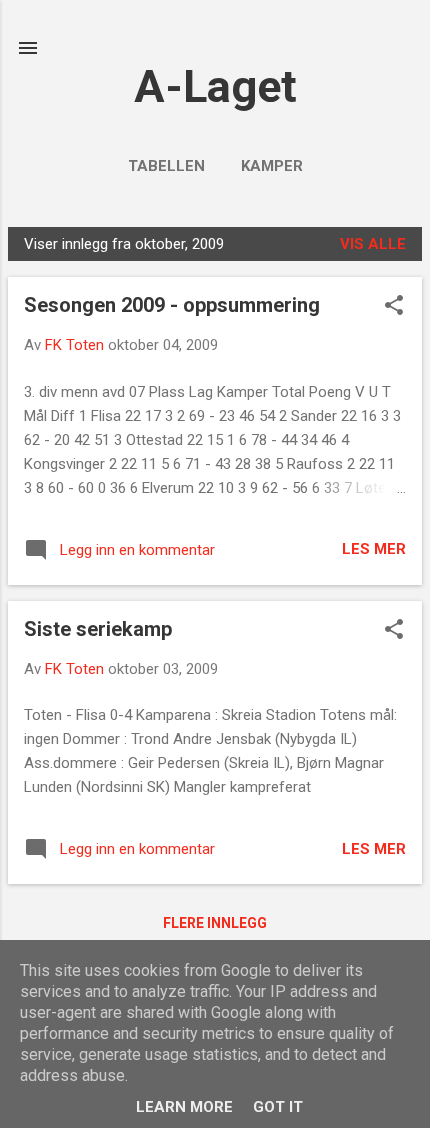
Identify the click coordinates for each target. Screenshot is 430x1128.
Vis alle (373, 244)
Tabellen (166, 166)
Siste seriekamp (98, 629)
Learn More (184, 1107)
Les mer (374, 549)
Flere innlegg (215, 923)
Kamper (272, 166)
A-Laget (215, 86)
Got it (278, 1107)
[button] (394, 307)
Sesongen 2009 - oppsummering (172, 305)
